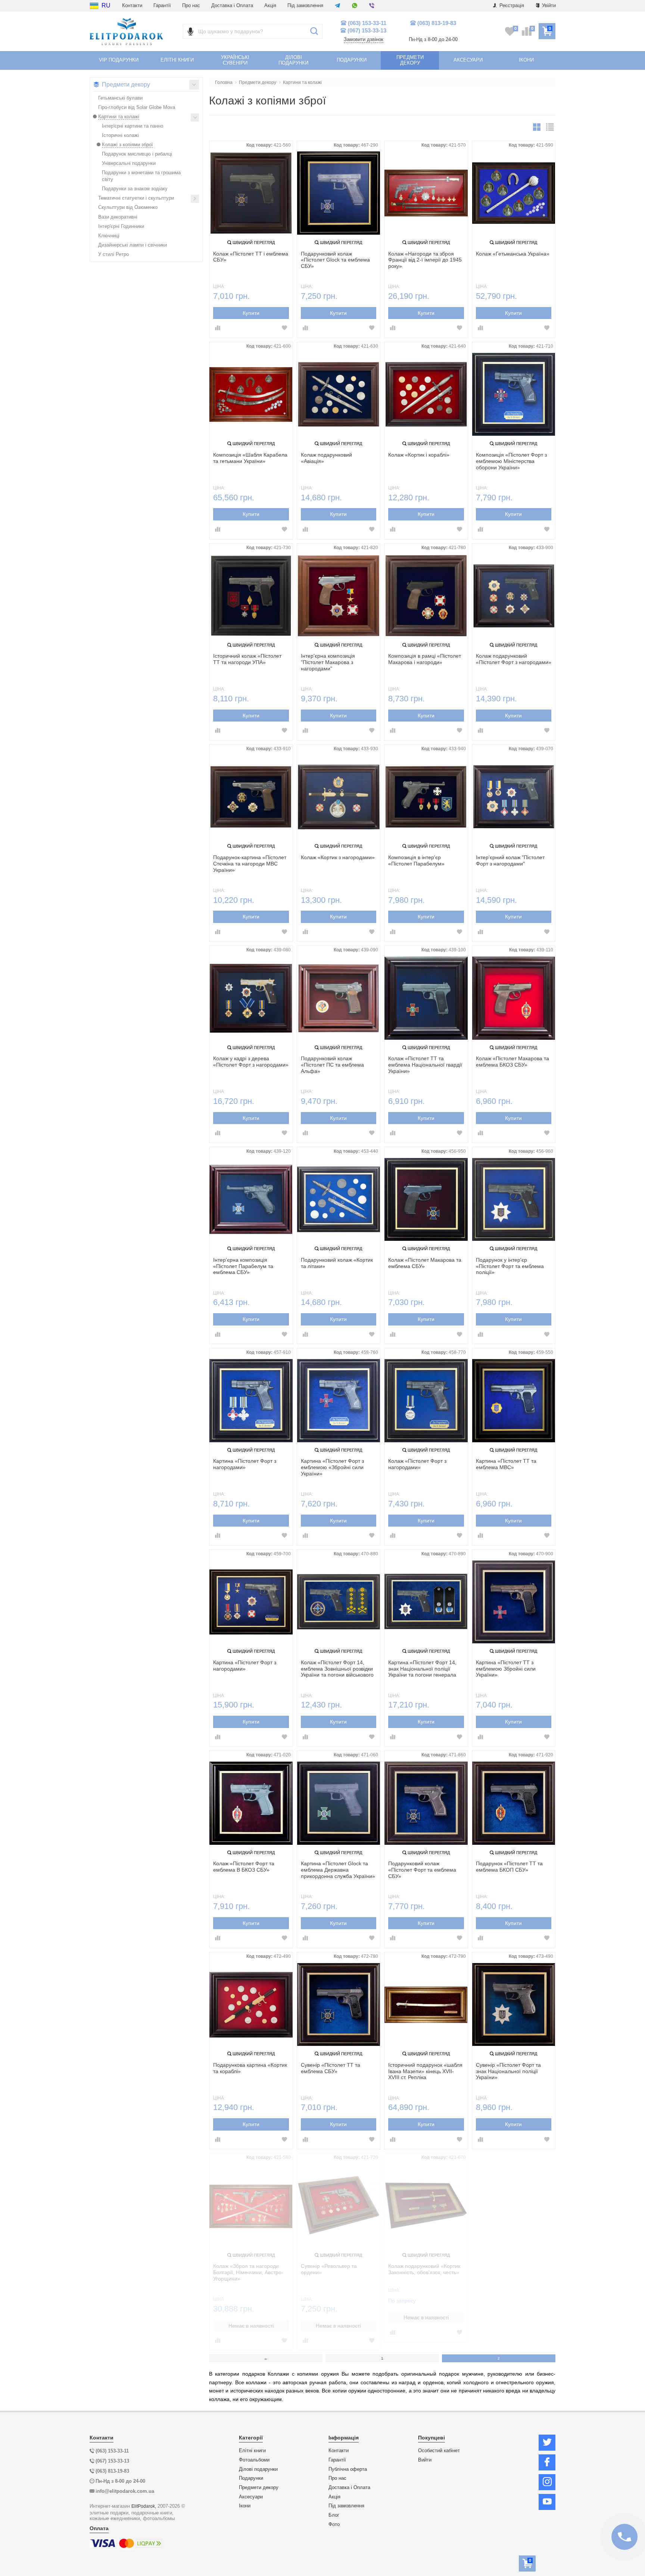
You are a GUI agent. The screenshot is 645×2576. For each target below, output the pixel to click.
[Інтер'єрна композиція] (339, 596)
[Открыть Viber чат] (372, 6)
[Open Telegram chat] (337, 6)
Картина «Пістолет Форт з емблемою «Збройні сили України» (332, 1467)
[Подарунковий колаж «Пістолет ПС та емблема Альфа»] (339, 998)
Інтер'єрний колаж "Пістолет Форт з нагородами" (510, 860)
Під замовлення (305, 5)
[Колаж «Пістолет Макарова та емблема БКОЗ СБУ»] (514, 998)
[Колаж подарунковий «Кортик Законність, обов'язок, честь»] (426, 2206)
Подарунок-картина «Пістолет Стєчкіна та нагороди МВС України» (250, 864)
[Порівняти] (218, 328)
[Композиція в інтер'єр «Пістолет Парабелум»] (426, 797)
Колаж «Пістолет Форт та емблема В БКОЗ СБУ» (244, 1867)
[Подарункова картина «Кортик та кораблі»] (251, 2005)
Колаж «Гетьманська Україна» (513, 254)
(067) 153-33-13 (367, 30)
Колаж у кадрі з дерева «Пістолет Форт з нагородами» (251, 1062)
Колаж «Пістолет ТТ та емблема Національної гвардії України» (425, 1065)
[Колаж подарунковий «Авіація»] (339, 395)
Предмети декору (259, 2488)
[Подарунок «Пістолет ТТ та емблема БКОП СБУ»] (514, 1803)
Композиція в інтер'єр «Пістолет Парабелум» (416, 860)
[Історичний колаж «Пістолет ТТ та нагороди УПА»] (251, 596)
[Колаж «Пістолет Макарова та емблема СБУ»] (426, 1200)
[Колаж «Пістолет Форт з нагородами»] (426, 1401)
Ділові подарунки (258, 2469)
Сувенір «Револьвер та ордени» (329, 2269)
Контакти (132, 5)
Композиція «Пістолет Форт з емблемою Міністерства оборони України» (511, 461)
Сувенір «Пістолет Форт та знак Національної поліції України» (508, 2071)
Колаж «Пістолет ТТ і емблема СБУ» (251, 257)
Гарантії (162, 5)
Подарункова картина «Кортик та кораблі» (250, 2068)
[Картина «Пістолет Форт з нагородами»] (251, 1401)
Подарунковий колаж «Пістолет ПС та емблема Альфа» (332, 1065)
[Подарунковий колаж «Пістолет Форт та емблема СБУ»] (426, 1803)
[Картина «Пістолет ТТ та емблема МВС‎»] (514, 1401)
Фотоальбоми (254, 2460)
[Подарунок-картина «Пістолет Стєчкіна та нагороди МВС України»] (251, 797)
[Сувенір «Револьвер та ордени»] (339, 2206)
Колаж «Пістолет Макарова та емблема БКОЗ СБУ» (512, 1062)
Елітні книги (252, 2451)
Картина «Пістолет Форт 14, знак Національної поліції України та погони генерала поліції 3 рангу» (422, 1669)
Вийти (425, 2460)
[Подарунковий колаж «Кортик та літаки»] (339, 1200)
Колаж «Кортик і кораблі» (419, 455)
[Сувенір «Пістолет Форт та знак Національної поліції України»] (514, 2005)
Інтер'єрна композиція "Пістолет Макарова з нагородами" (328, 662)
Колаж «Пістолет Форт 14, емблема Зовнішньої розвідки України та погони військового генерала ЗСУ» (337, 1669)
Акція (270, 5)
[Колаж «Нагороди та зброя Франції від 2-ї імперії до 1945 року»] (426, 193)
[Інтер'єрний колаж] (514, 797)
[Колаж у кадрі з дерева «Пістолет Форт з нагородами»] (251, 998)
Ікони (245, 2506)
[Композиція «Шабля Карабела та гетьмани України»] (251, 395)
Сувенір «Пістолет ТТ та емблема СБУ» (331, 2068)
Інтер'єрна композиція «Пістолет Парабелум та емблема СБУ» (243, 1266)
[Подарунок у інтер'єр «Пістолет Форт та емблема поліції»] (514, 1200)
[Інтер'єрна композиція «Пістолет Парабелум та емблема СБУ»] (251, 1200)
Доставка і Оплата (232, 5)
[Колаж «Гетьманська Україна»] (514, 193)
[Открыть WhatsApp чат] (355, 6)
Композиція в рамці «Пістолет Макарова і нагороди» (425, 659)
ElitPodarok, (144, 2506)
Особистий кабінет (439, 2451)
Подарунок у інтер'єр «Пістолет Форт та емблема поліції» (510, 1266)
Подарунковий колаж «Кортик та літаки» (337, 1263)
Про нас (191, 5)
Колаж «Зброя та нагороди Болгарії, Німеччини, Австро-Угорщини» (248, 2272)
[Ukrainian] (94, 6)
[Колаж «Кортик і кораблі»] (426, 395)
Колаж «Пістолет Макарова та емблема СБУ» (425, 1263)
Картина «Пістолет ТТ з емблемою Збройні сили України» (506, 1669)
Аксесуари (251, 2497)
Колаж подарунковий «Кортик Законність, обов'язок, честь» (424, 2269)
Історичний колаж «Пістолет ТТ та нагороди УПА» (247, 659)
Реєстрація (511, 5)
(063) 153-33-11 (367, 23)
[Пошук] (314, 31)
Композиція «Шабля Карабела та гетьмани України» (250, 458)
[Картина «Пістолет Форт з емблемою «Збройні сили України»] (339, 1401)
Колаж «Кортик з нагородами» (338, 857)
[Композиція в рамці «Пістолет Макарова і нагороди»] (426, 596)
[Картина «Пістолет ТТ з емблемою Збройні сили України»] (514, 1602)
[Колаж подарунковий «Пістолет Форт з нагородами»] (514, 596)
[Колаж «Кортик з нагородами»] (339, 797)
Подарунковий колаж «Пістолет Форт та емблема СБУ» (422, 1870)
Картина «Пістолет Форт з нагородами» (245, 1464)
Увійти (548, 5)
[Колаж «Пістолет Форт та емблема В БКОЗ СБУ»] (251, 1803)
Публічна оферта (348, 2469)
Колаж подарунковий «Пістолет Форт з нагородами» (514, 659)
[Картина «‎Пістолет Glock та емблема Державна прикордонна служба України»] (339, 1803)
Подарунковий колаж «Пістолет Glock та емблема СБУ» (335, 260)
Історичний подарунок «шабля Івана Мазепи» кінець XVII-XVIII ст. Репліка (425, 2071)
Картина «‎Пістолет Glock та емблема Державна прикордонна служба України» (338, 1870)
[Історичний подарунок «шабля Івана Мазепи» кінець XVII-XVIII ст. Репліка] (426, 2005)
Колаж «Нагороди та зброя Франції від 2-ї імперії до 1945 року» (425, 260)
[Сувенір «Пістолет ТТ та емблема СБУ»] (339, 2005)
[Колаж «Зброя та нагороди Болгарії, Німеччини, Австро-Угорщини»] (251, 2206)
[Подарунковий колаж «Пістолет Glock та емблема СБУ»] (339, 193)
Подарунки (251, 2478)
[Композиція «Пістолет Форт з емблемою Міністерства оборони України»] (514, 395)
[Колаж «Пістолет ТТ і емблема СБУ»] (251, 193)
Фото (334, 2525)
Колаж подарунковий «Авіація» (326, 458)
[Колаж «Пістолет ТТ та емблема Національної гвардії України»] (426, 998)
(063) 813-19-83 (437, 23)
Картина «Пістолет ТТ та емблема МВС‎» (506, 1464)
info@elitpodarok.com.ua (125, 2491)
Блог (334, 2515)
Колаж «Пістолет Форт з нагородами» (417, 1464)
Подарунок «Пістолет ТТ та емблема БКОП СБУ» (509, 1867)
